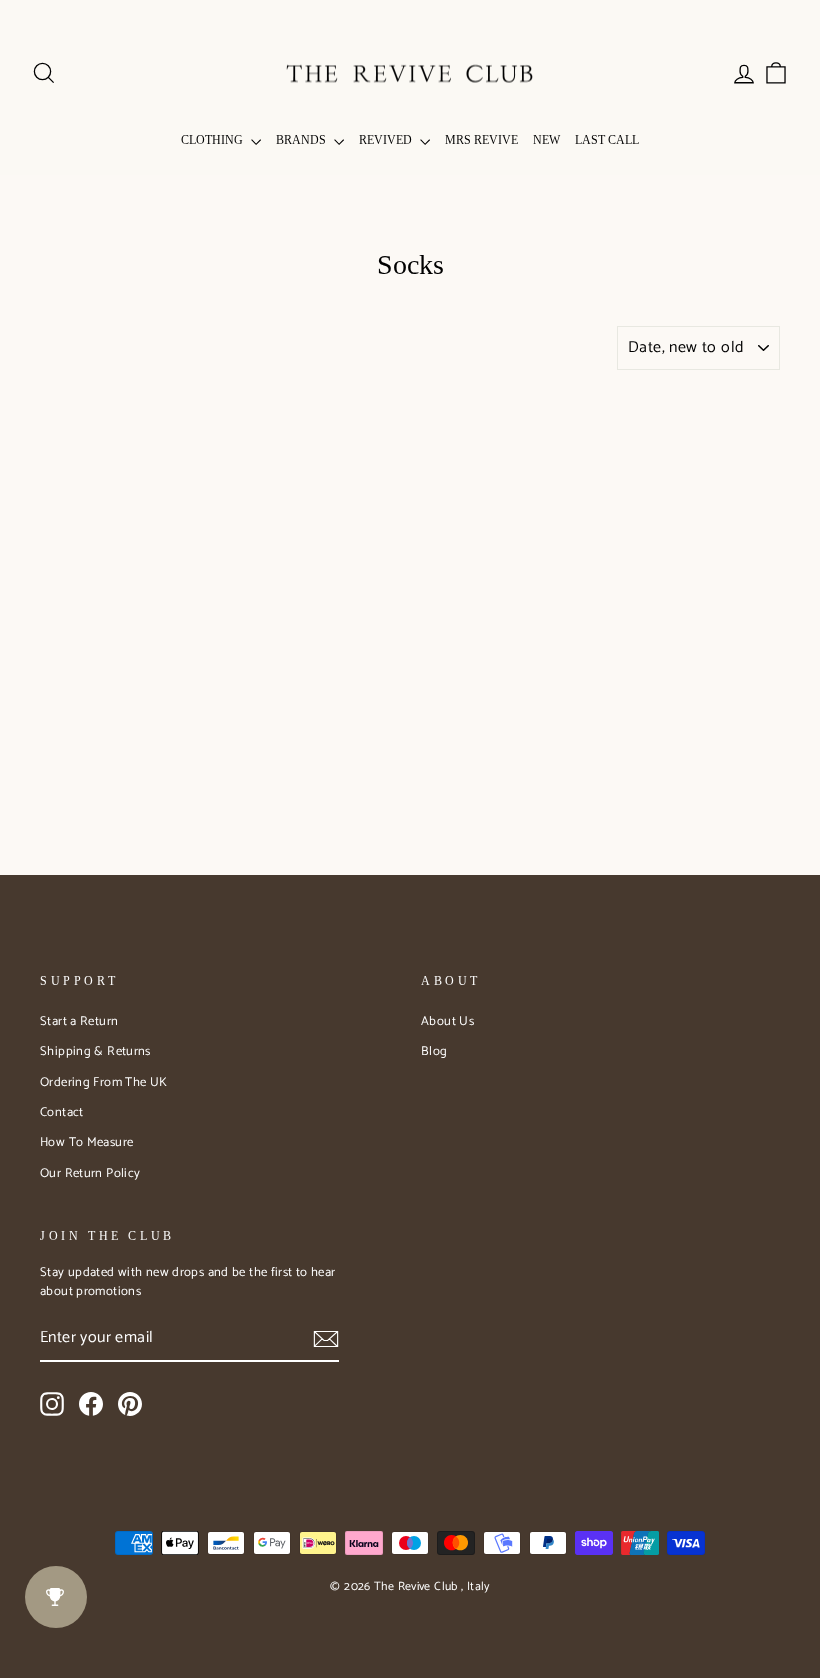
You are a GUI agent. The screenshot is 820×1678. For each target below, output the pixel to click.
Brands (302, 140)
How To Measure (86, 1142)
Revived (387, 140)
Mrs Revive (481, 140)
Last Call (607, 140)
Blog (434, 1051)
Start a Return (79, 1021)
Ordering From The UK (104, 1082)
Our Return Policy (90, 1173)
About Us (447, 1021)
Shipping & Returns (95, 1051)
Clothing (213, 140)
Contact (62, 1112)
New (546, 140)
